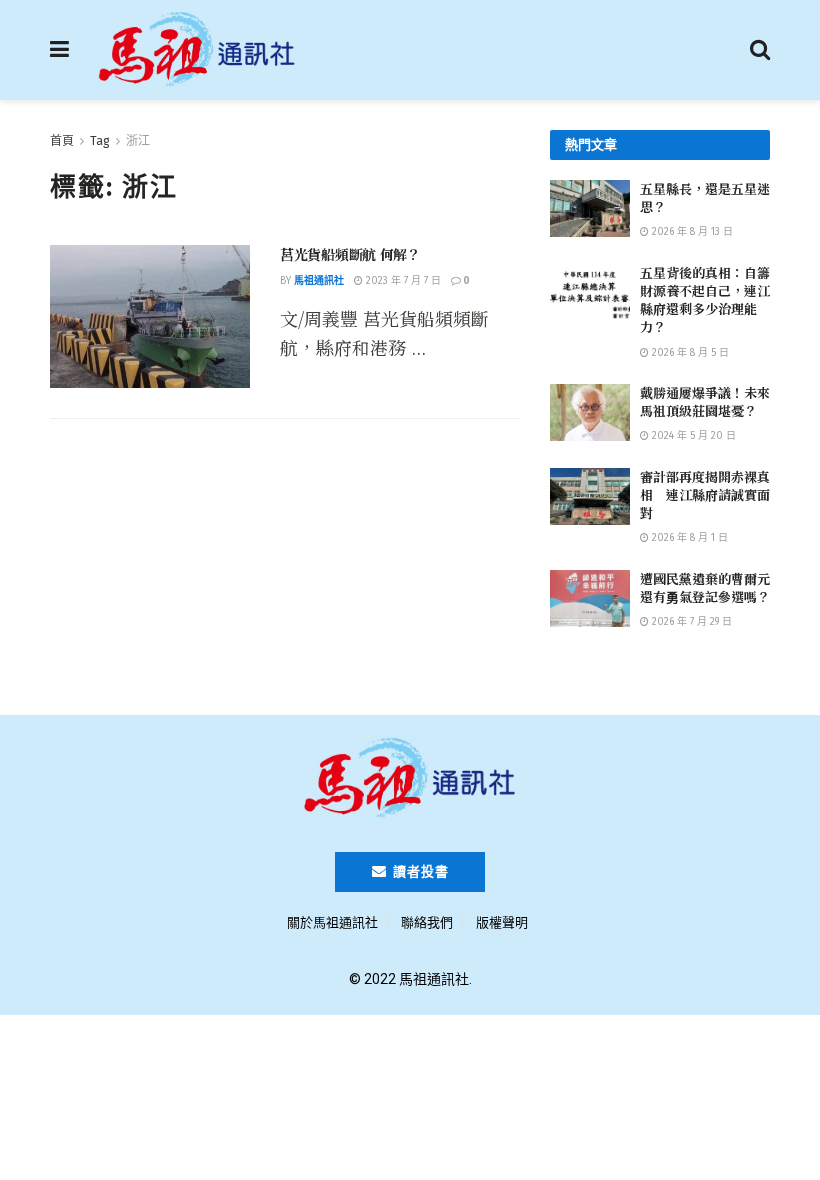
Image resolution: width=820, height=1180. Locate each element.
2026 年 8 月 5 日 (689, 353)
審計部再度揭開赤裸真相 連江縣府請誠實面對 (705, 494)
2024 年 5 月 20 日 (692, 436)
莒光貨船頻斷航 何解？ (350, 254)
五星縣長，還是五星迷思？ (705, 197)
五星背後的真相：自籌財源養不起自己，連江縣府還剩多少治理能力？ (705, 300)
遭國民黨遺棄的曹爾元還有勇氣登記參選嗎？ (705, 587)
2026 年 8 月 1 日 (688, 538)
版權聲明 (502, 922)
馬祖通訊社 (319, 281)
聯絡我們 (427, 922)
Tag (100, 141)
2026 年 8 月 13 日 (691, 232)
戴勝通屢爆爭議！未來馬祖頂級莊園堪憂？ (705, 401)
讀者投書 (419, 871)
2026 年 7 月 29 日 (690, 622)
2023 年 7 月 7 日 (402, 281)
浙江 (138, 141)
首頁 (62, 141)
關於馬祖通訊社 (332, 922)
